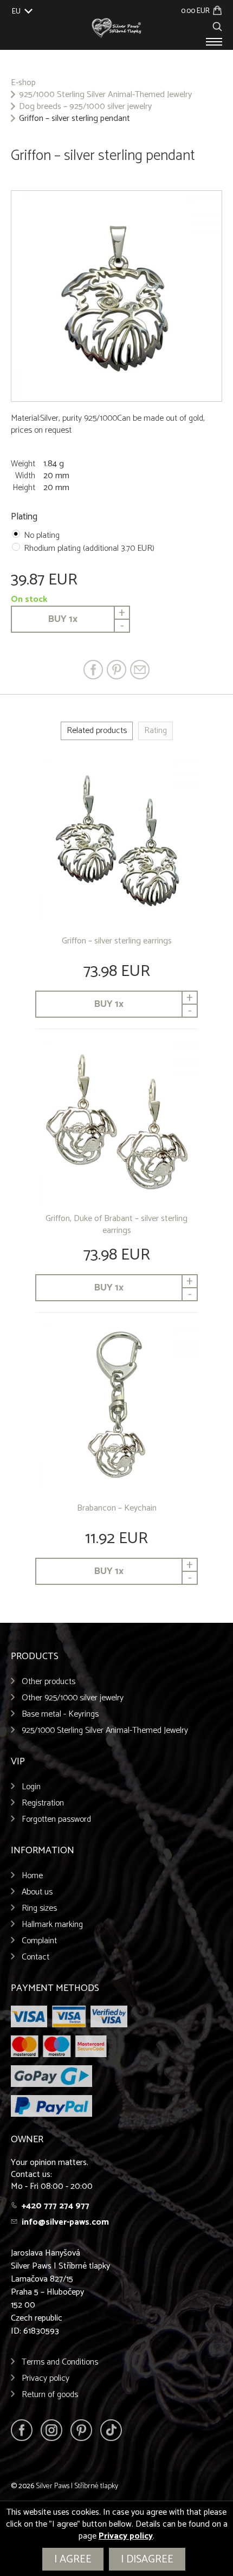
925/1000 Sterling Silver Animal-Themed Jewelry (105, 95)
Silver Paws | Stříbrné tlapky (77, 2486)
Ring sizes (39, 1908)
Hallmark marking (52, 1925)
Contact (35, 1957)
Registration (43, 1803)
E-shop (23, 83)
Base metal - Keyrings (60, 1714)
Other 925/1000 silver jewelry (73, 1698)
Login (31, 1787)
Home (32, 1876)
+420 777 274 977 (56, 2206)
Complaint (39, 1941)
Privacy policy (46, 2378)
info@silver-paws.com (65, 2222)
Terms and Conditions (60, 2362)
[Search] (217, 25)
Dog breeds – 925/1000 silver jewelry (85, 107)
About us (37, 1892)
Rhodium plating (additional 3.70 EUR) (89, 548)
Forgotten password (56, 1819)
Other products (48, 1682)
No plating (42, 535)
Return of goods (50, 2395)
